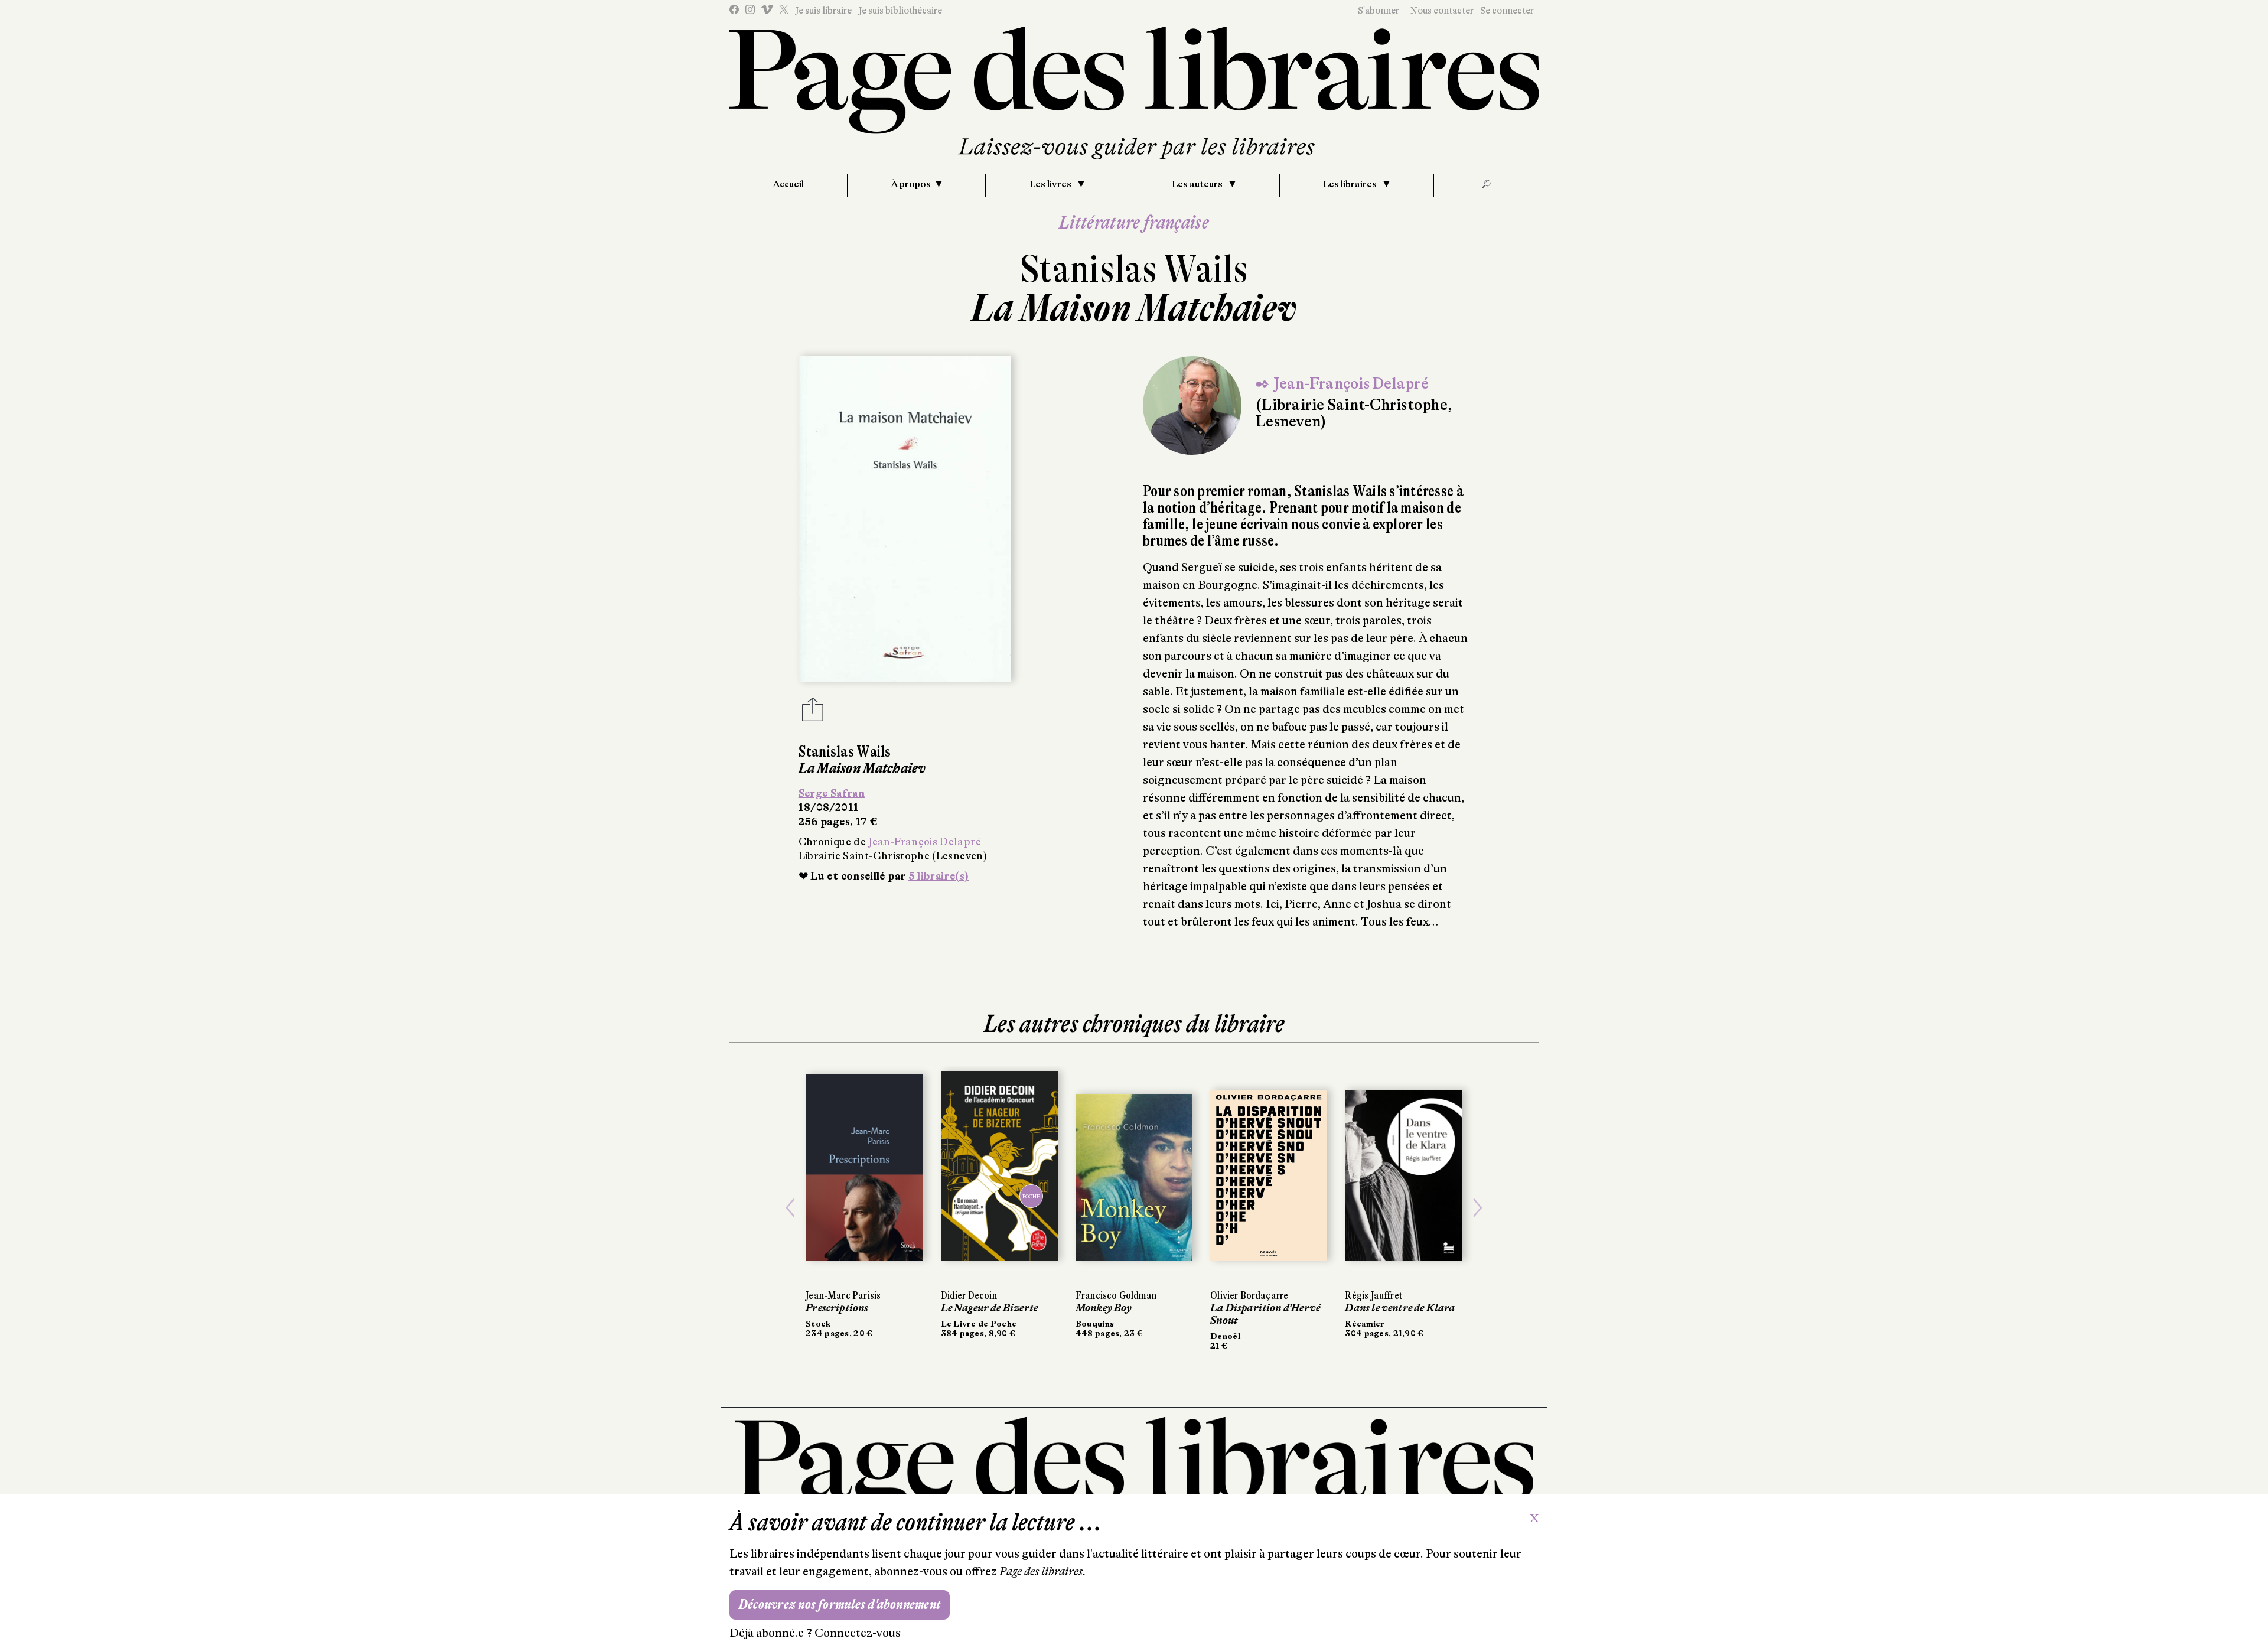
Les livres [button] (1051, 184)
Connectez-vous (858, 1633)
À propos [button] (911, 184)
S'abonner (1379, 11)
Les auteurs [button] (1198, 184)
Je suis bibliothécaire (900, 11)
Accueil (788, 184)
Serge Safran (832, 793)
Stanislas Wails (1134, 269)
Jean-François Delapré (925, 842)
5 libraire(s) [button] (939, 876)
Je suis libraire (823, 11)
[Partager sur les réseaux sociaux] (813, 713)
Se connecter (1507, 11)
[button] (790, 1208)
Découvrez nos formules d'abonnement (840, 1605)
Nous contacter (1442, 11)
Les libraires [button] (1351, 184)
